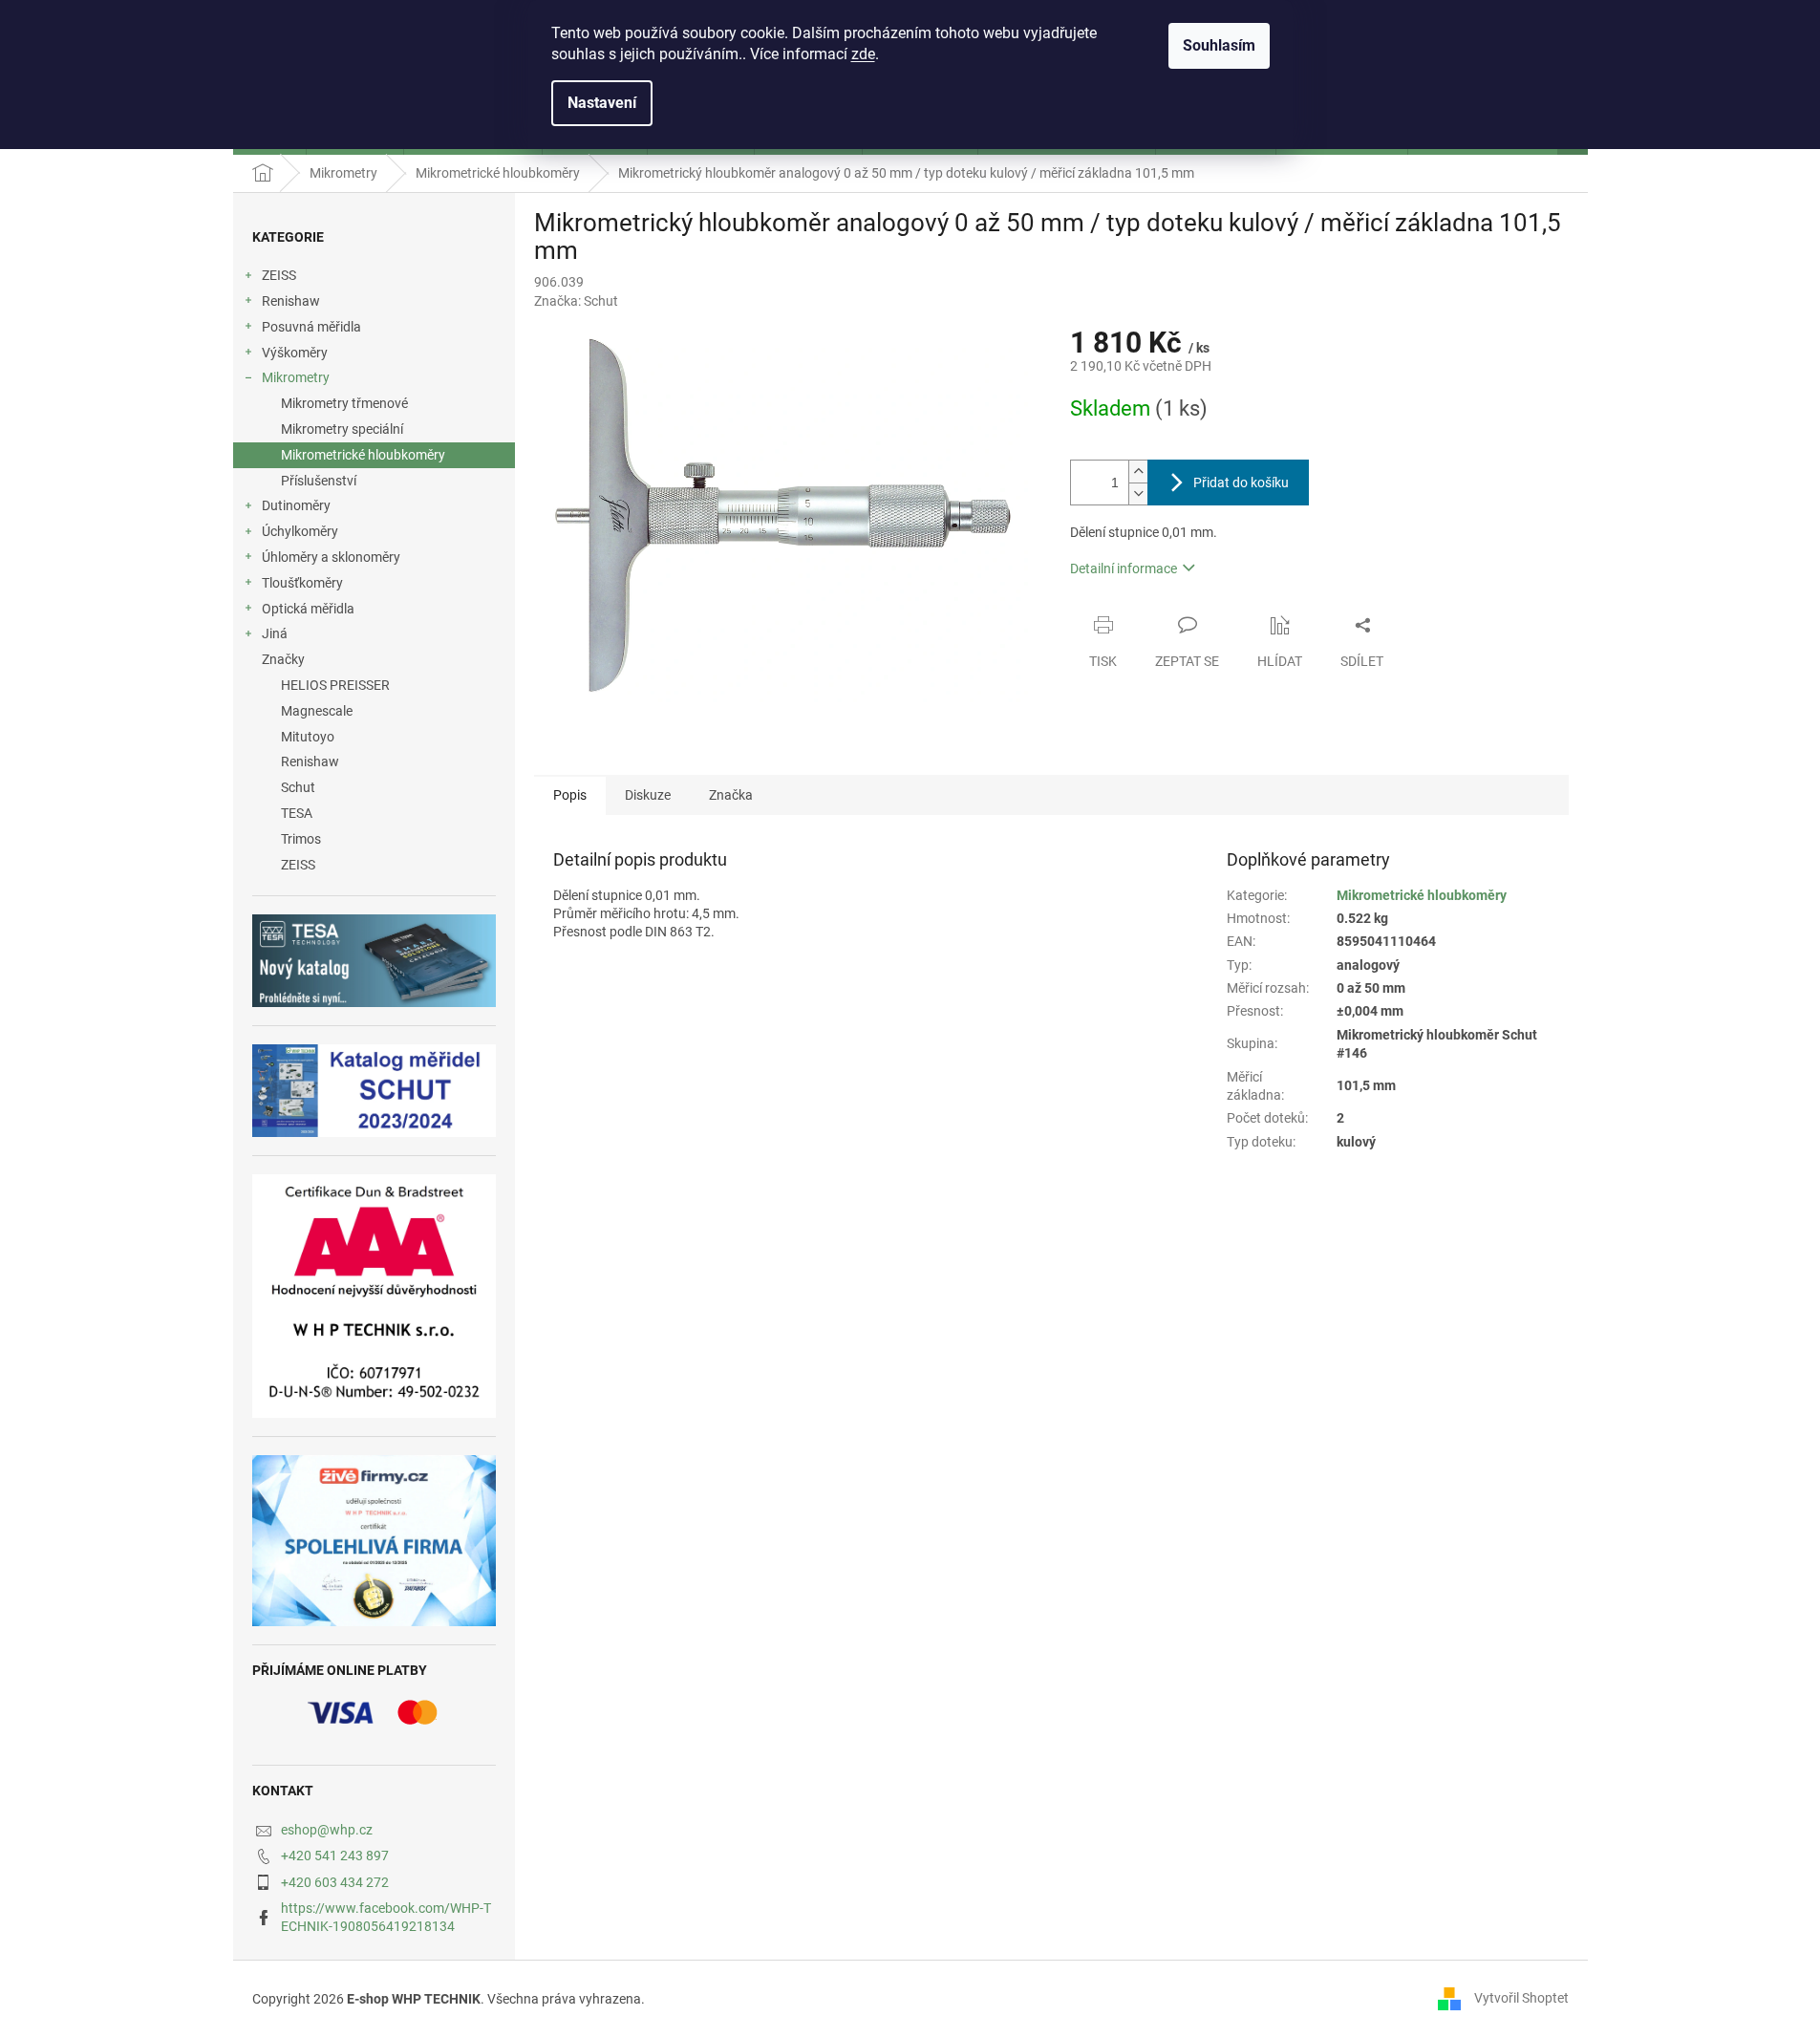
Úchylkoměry (300, 531)
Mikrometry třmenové (344, 403)
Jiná (275, 633)
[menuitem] (374, 686)
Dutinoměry (296, 505)
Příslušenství (319, 481)
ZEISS (279, 275)
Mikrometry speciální (342, 429)
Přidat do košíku (1241, 483)
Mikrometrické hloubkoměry (363, 455)
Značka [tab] (731, 795)
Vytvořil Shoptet (1521, 1998)
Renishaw (291, 301)
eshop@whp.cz (327, 1830)
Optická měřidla (308, 609)
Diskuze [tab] (648, 795)
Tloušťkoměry (302, 583)
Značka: (576, 301)
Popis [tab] (570, 795)
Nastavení (602, 103)
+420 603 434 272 (335, 1882)
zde (863, 54)
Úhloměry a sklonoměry (331, 557)
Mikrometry (296, 377)
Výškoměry (295, 353)
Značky (283, 659)
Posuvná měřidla (311, 327)
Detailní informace (1124, 568)
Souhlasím (1219, 45)
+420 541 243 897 (335, 1856)
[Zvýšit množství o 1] (1138, 472)
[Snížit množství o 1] (1138, 493)
